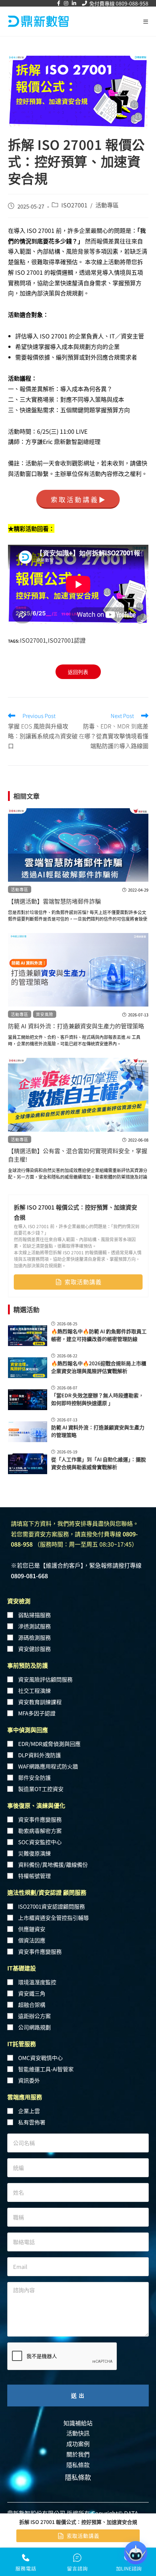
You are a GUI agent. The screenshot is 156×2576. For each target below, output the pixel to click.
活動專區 (107, 205)
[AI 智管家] (136, 2553)
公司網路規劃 (34, 2027)
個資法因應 (32, 1940)
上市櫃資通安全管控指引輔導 (54, 1918)
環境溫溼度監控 (37, 1982)
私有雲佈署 (32, 2122)
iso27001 (33, 640)
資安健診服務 (34, 1649)
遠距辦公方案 (34, 2016)
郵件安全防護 (34, 1777)
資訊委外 (29, 2080)
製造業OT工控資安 (41, 1789)
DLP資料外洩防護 (40, 1755)
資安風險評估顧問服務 (45, 1679)
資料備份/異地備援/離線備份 (53, 1864)
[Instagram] (66, 3)
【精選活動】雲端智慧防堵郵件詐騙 (54, 901)
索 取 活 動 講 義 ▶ (78, 499)
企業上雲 (29, 2111)
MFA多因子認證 (37, 1713)
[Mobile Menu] (146, 21)
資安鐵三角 (32, 1993)
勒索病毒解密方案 (40, 1831)
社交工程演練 (34, 1690)
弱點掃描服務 (34, 1615)
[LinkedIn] (74, 3)
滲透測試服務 (34, 1626)
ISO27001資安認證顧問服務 (52, 1906)
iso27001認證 (67, 640)
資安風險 (45, 1014)
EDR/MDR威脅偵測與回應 (49, 1744)
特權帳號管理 (34, 1876)
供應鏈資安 (32, 1929)
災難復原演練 (34, 1853)
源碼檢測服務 (34, 1637)
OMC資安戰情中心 (40, 2058)
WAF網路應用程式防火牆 (48, 1766)
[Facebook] (59, 3)
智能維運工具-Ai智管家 (46, 2069)
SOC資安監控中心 (40, 1842)
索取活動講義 (83, 1282)
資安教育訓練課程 (40, 1702)
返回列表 (78, 672)
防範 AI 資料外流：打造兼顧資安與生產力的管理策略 (76, 1026)
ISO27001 (74, 205)
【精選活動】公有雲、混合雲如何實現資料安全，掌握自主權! (78, 1155)
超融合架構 (32, 2005)
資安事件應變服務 (40, 1819)
